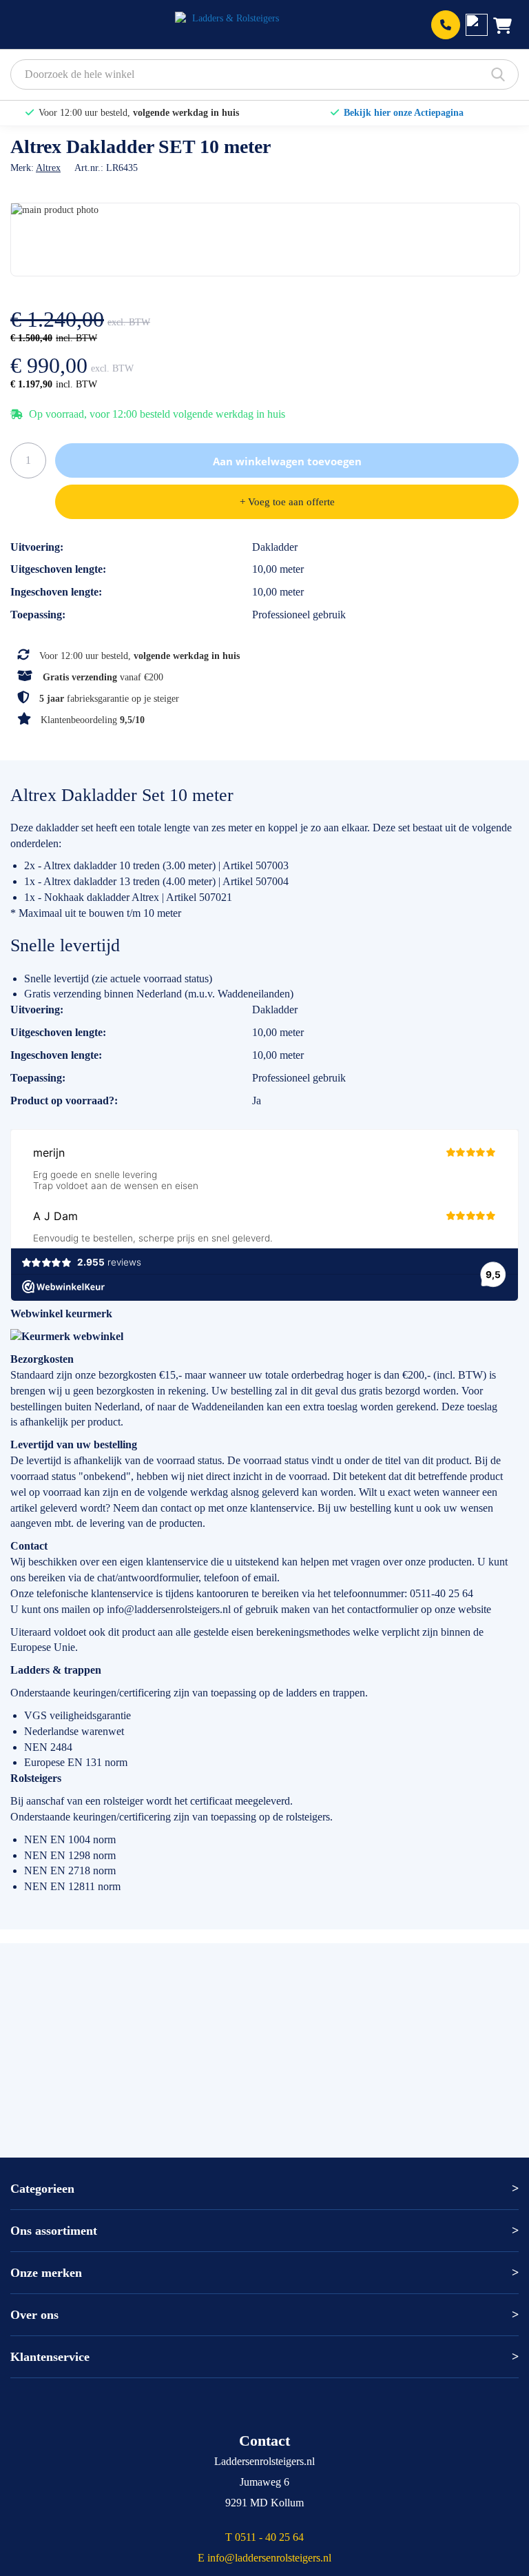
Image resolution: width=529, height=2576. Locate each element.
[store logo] (230, 25)
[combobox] (264, 74)
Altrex (48, 168)
